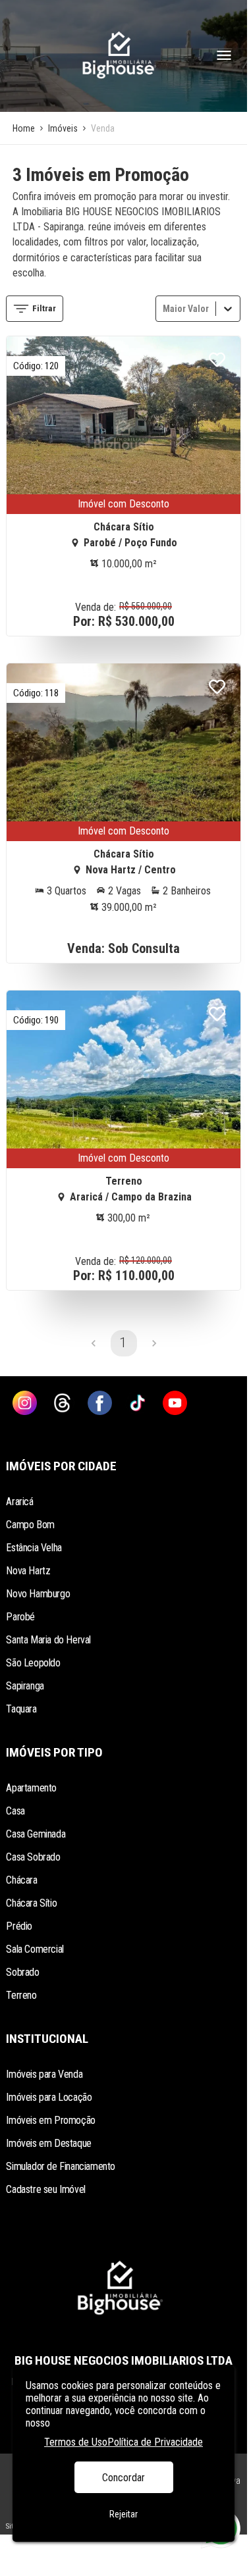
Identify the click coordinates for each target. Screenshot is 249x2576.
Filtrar (44, 308)
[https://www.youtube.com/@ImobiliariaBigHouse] (175, 1404)
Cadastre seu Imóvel (45, 2189)
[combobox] (164, 308)
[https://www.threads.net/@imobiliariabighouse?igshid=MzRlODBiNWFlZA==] (62, 1404)
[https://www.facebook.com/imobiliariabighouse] (100, 1404)
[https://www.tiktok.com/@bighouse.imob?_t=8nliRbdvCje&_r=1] (137, 1404)
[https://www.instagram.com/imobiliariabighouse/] (25, 1404)
